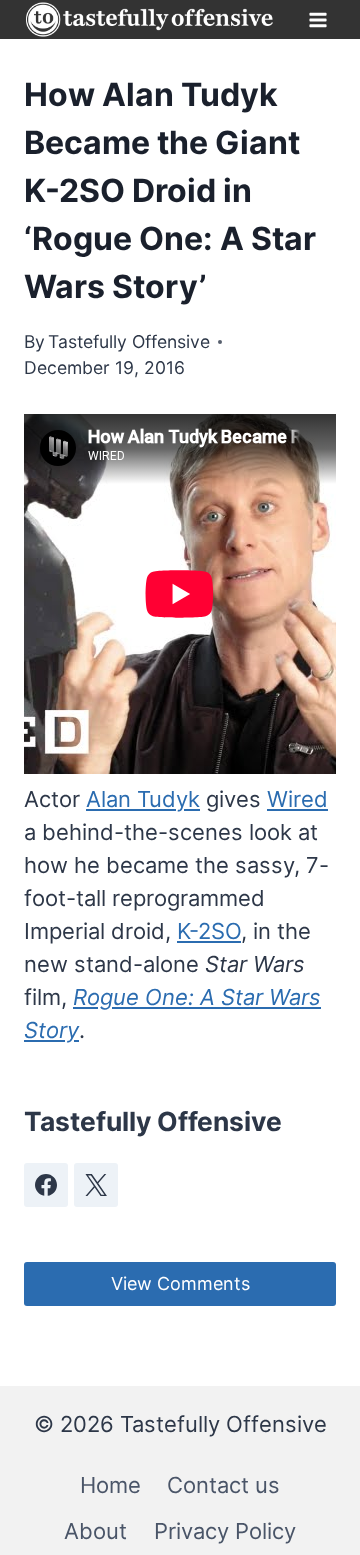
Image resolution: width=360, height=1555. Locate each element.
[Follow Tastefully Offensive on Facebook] (46, 1185)
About (95, 1531)
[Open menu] (317, 19)
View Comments (180, 1283)
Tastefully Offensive (129, 341)
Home (110, 1485)
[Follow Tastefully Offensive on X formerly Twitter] (96, 1185)
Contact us (223, 1485)
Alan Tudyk (143, 799)
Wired (297, 799)
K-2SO (209, 931)
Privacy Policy (225, 1531)
